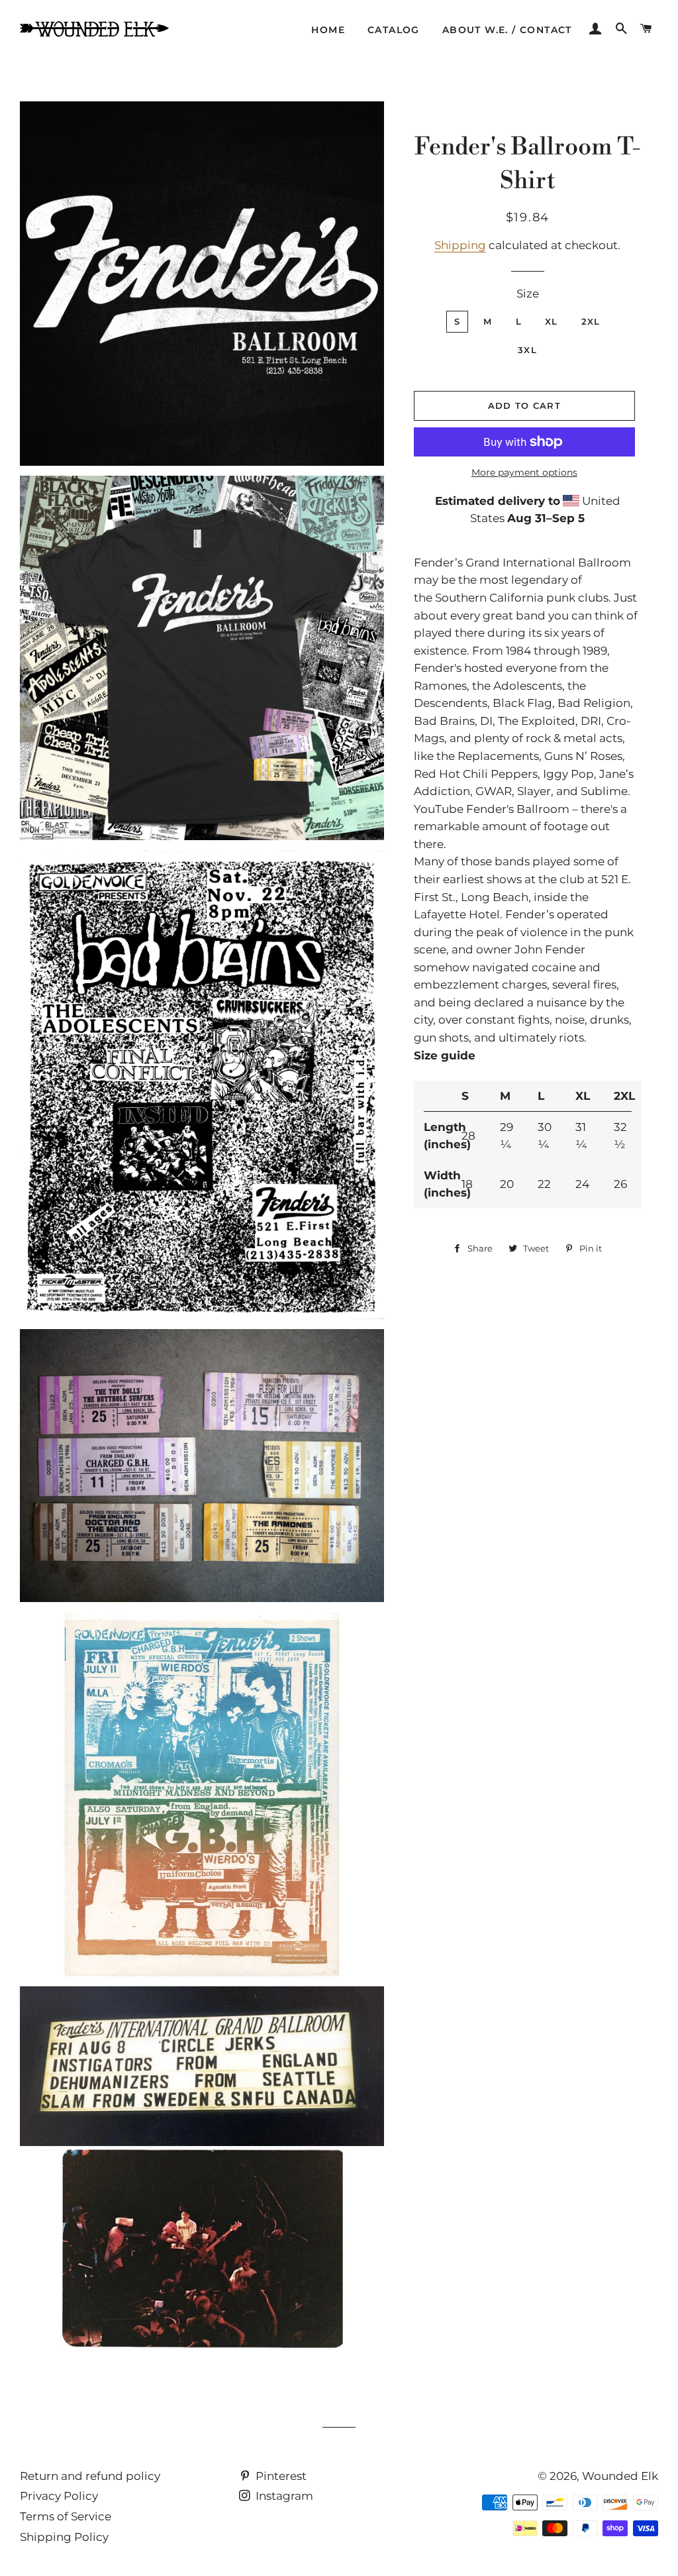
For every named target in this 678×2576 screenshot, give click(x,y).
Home (328, 30)
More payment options (524, 472)
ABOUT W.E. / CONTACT (507, 30)
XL (552, 321)
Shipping (460, 245)
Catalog (394, 30)
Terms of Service (66, 2516)
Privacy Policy (59, 2496)
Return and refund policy (90, 2476)
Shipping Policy (64, 2537)
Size (528, 294)
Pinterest (280, 2476)
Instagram (283, 2496)
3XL (527, 350)
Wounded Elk (620, 2476)
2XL (591, 321)
